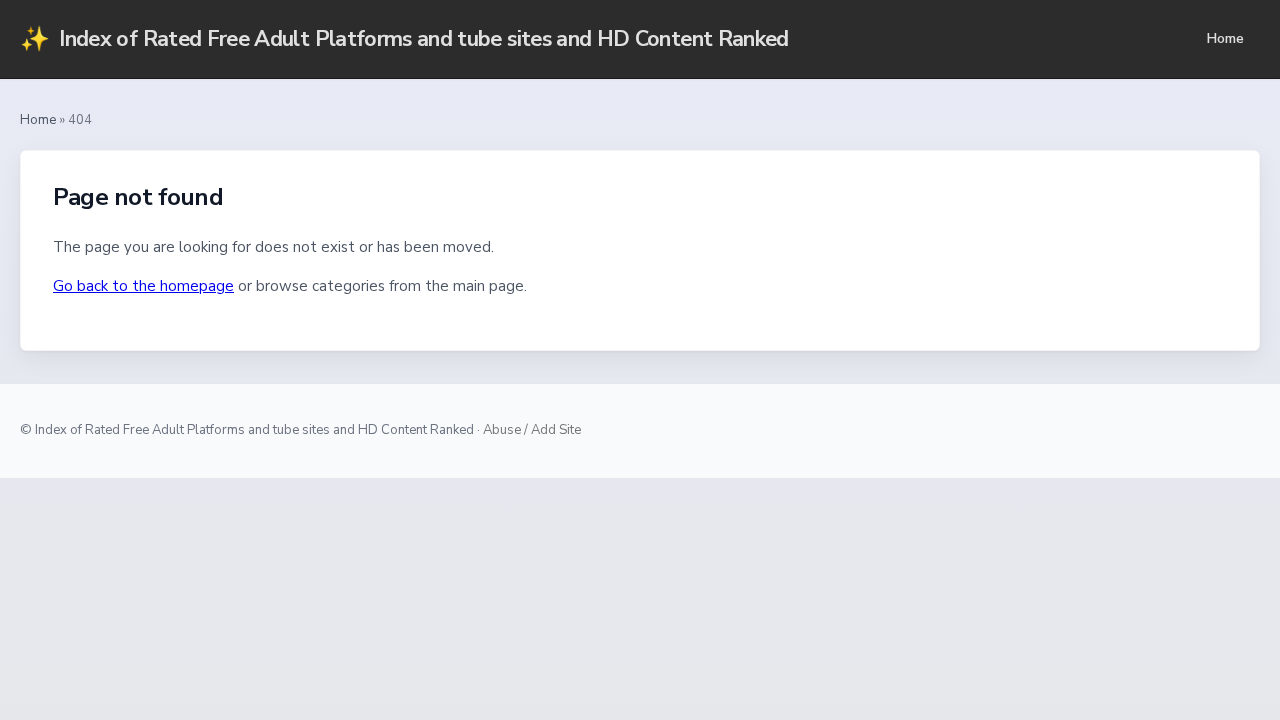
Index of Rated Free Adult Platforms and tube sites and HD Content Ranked (404, 39)
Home (1225, 38)
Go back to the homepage (143, 286)
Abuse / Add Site (532, 430)
